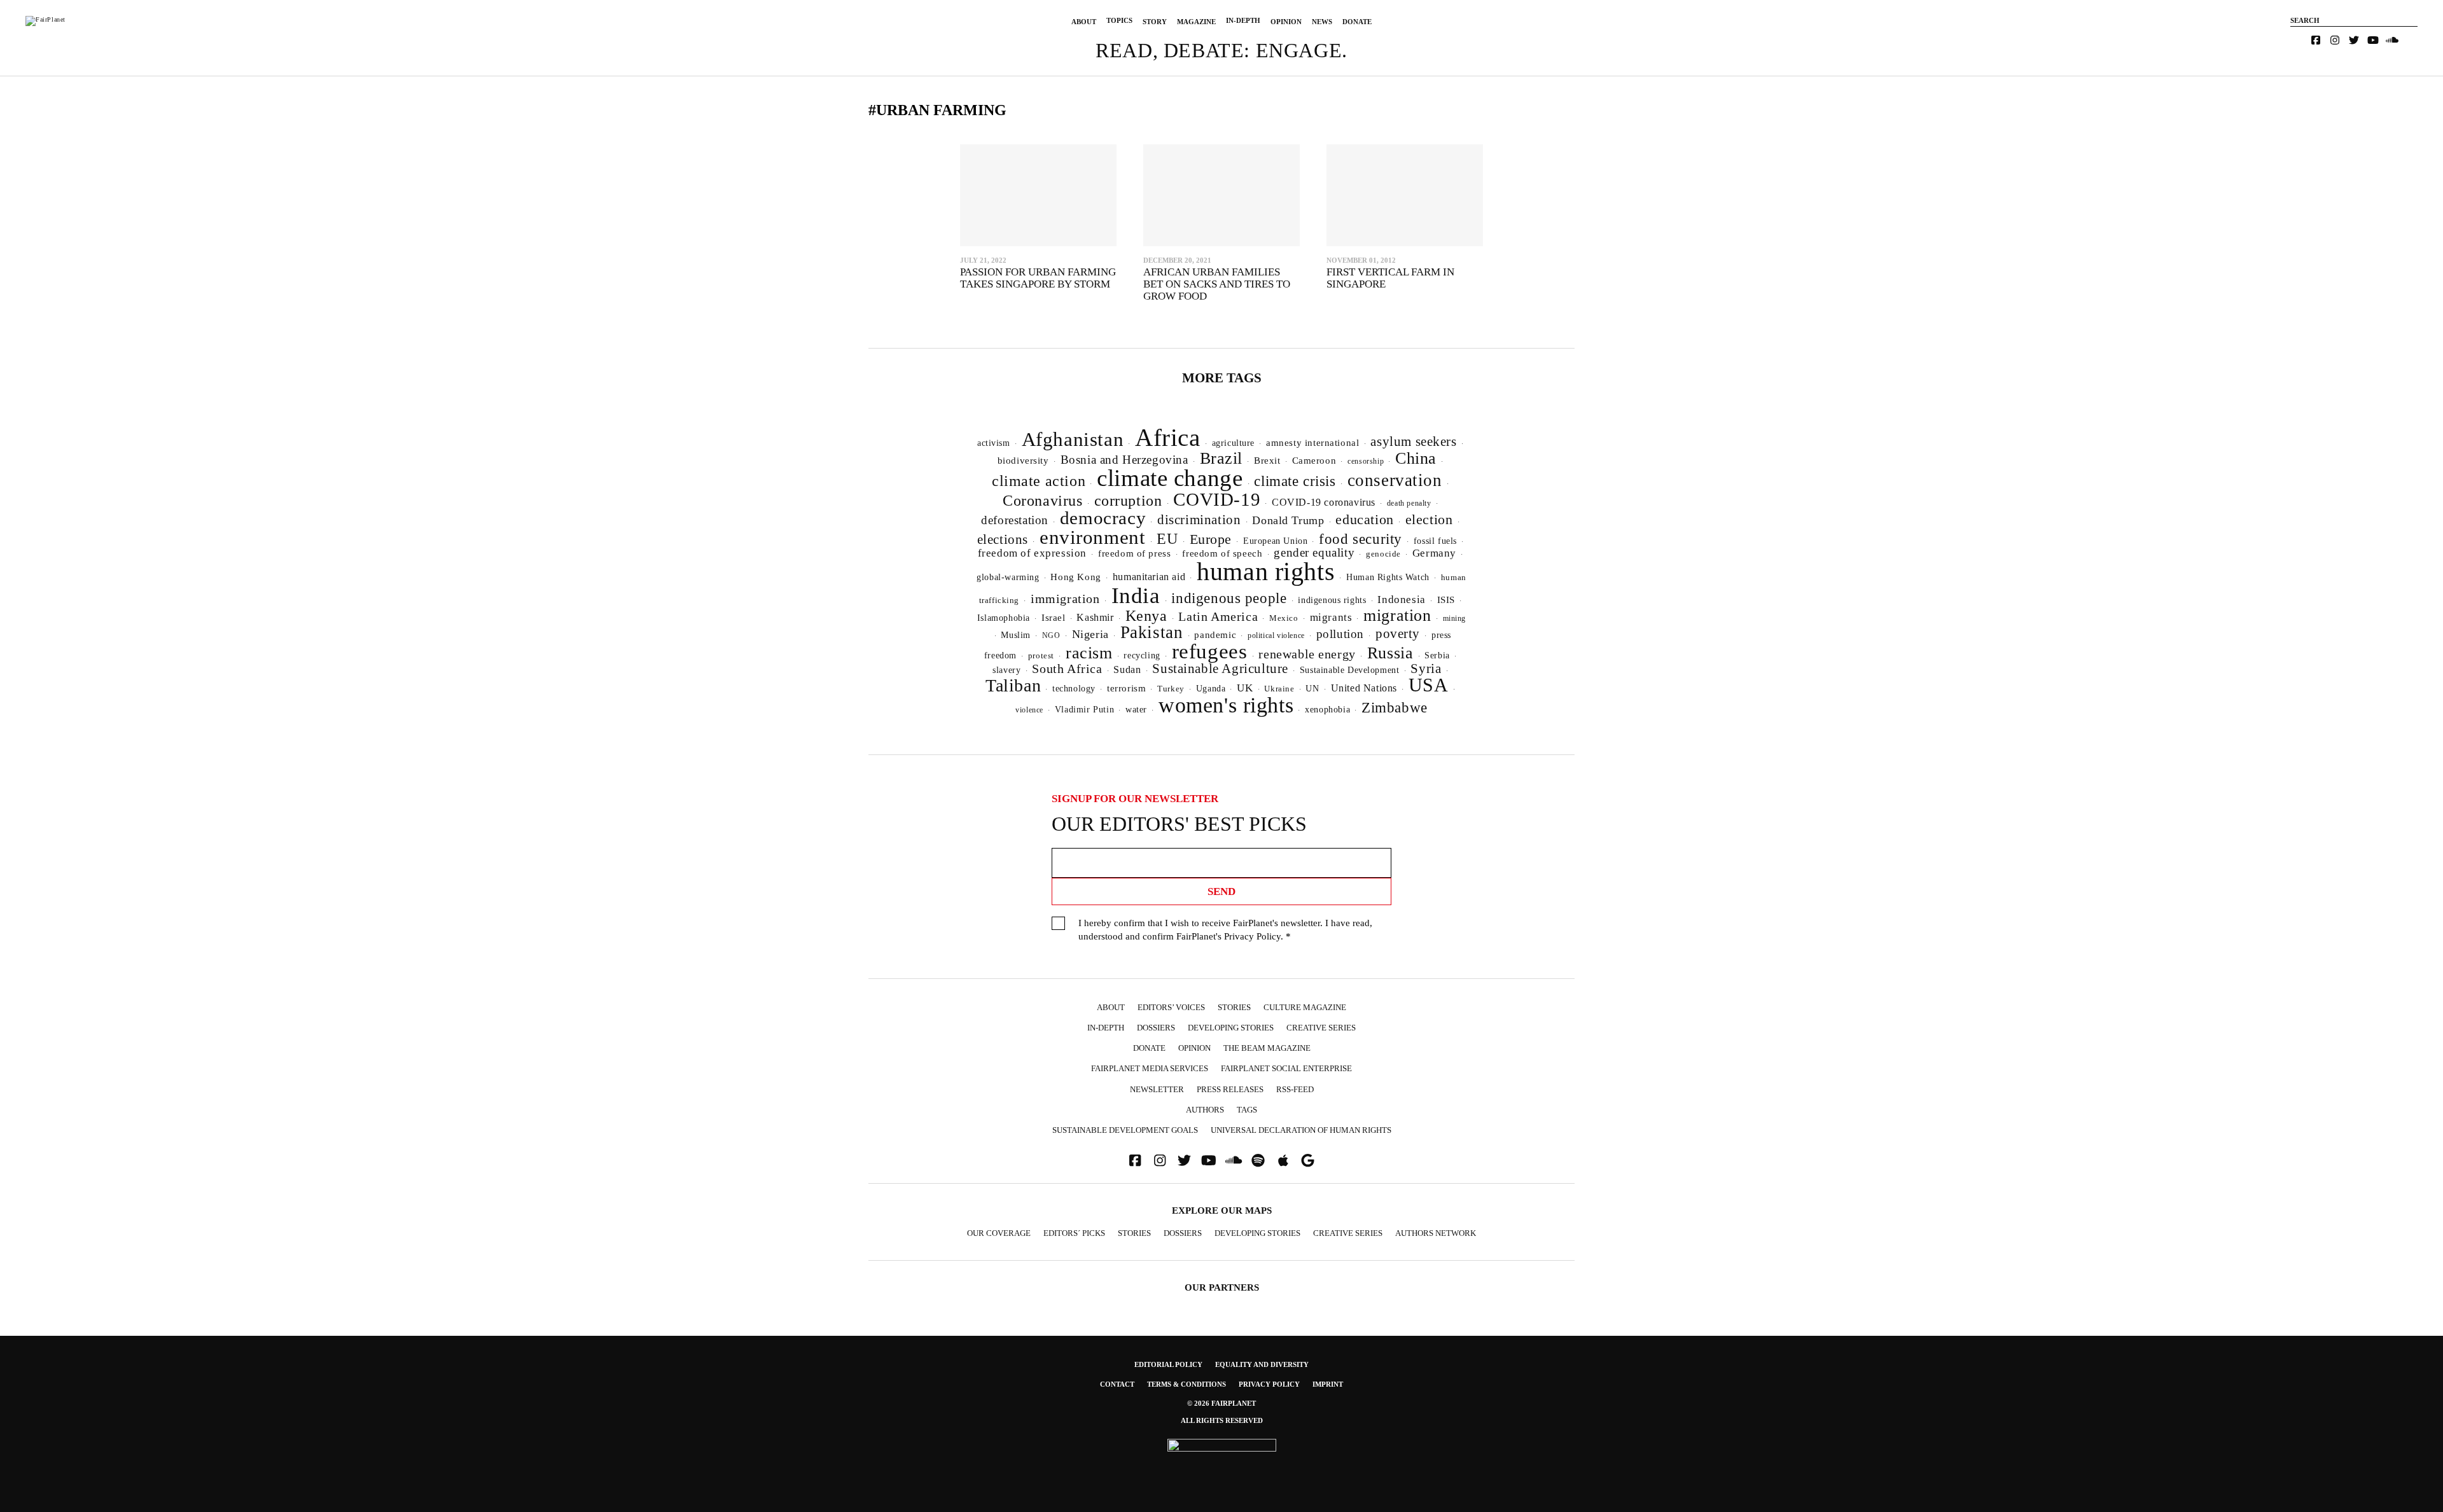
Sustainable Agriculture (1220, 669)
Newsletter (1157, 1089)
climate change (1170, 478)
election (1429, 519)
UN (1312, 688)
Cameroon (1314, 460)
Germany (1434, 553)
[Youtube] (2373, 40)
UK (1245, 688)
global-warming (1008, 577)
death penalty (1409, 503)
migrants (1331, 617)
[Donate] (2297, 40)
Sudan (1127, 669)
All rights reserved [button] (1222, 1420)
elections (1003, 539)
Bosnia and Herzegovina (1124, 460)
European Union (1275, 541)
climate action (1039, 481)
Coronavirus (1043, 501)
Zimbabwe (1395, 708)
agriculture (1234, 443)
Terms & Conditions (1187, 1384)
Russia (1390, 653)
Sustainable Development (1350, 670)
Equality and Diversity (1262, 1364)
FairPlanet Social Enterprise (1286, 1068)
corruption (1128, 500)
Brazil (1221, 458)
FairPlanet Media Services (1150, 1068)
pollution (1340, 634)
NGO (1051, 635)
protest (1041, 655)
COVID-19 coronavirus (1324, 502)
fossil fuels (1435, 541)
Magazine (1196, 22)
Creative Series (1321, 1028)
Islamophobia (1004, 618)
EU (1167, 539)
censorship (1366, 461)
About (1084, 22)
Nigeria (1090, 634)
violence (1029, 710)
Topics (1119, 20)
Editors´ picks (1074, 1233)
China (1416, 458)
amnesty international (1312, 443)
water (1136, 710)
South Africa (1067, 669)
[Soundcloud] (2392, 40)
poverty (1398, 634)
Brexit (1267, 461)
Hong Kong (1075, 577)
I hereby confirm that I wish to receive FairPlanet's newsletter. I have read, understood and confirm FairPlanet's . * (1225, 930)
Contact (1117, 1384)
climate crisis (1295, 481)
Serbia (1437, 655)
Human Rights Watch (1388, 577)
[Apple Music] (1283, 1161)
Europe (1211, 539)
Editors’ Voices (1171, 1007)
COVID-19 (1217, 499)
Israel (1054, 618)
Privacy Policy (1252, 936)
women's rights (1226, 705)
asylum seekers (1413, 441)
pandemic (1215, 635)
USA (1429, 685)
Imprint (1328, 1384)
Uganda (1211, 689)
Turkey (1171, 689)
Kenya (1146, 616)
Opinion (1286, 22)
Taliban (1013, 685)
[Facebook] (2316, 40)
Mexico (1284, 618)
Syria (1426, 669)
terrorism (1126, 688)
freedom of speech (1222, 553)
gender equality (1314, 552)
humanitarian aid (1149, 577)
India (1136, 595)
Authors (1205, 1110)
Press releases (1230, 1089)
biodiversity (1023, 461)
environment (1093, 537)
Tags (1247, 1110)
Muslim (1016, 635)
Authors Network (1436, 1233)
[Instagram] (2335, 40)
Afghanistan (1073, 439)
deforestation (1015, 520)
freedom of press (1134, 553)
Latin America (1218, 616)
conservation (1395, 480)
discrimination (1199, 520)
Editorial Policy (1168, 1364)
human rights (1266, 572)
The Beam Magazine (1267, 1048)
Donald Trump (1288, 520)
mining (1455, 618)
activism (994, 443)
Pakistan (1152, 632)
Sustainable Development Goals (1125, 1130)
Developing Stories (1231, 1028)
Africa (1168, 437)
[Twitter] (2354, 40)
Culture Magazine (1305, 1007)
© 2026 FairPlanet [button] (1221, 1403)
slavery (1006, 670)
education (1364, 519)
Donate (1357, 22)
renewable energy (1307, 654)
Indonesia (1401, 600)
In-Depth (1243, 20)
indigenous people (1229, 598)
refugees (1210, 651)
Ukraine (1279, 689)
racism (1089, 653)
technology (1074, 688)
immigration (1065, 599)
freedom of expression (1032, 553)
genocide (1383, 554)
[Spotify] (1258, 1161)
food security (1361, 539)
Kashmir (1095, 617)
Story (1155, 22)
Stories (1234, 1007)
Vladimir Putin (1084, 710)
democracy (1103, 518)
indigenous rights (1332, 600)
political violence (1276, 635)
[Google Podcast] (1308, 1161)
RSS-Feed (1295, 1089)
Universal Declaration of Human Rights (1301, 1130)
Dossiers (1156, 1028)
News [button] (1322, 22)
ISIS (1446, 600)
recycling (1142, 655)
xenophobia (1327, 710)
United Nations (1364, 688)
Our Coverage (999, 1233)
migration (1397, 615)
